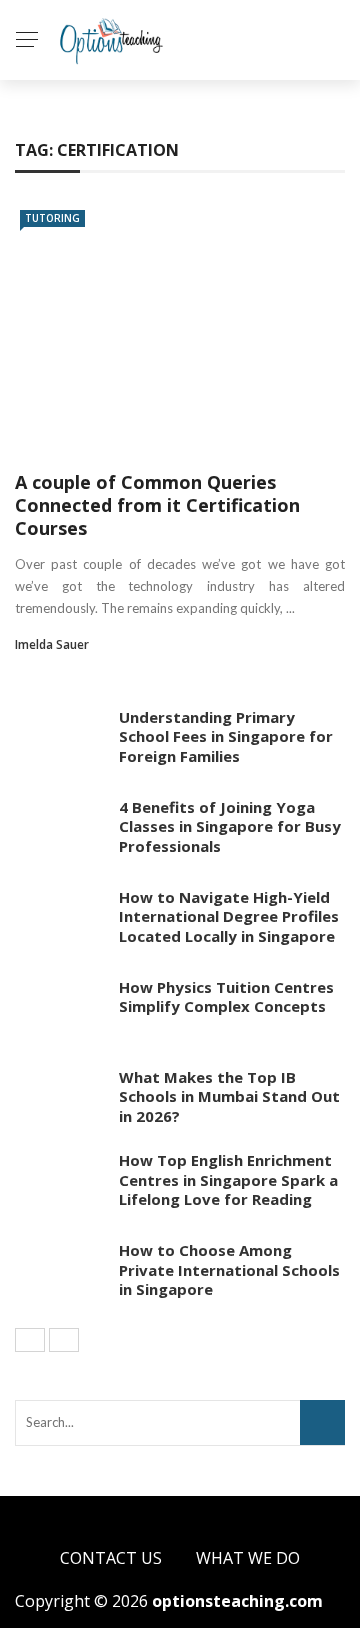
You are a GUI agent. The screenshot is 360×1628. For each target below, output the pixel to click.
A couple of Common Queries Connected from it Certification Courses (157, 505)
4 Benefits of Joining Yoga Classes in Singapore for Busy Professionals (230, 826)
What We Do (248, 1558)
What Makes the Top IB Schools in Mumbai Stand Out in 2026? (229, 1096)
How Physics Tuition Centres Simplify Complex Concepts (226, 997)
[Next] (64, 1340)
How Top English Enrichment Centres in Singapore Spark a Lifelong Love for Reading (228, 1179)
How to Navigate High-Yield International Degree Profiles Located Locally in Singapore (229, 916)
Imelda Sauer (52, 644)
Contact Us (111, 1558)
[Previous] (30, 1340)
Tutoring (52, 218)
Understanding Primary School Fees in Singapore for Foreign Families (226, 736)
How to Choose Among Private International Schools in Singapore (229, 1269)
